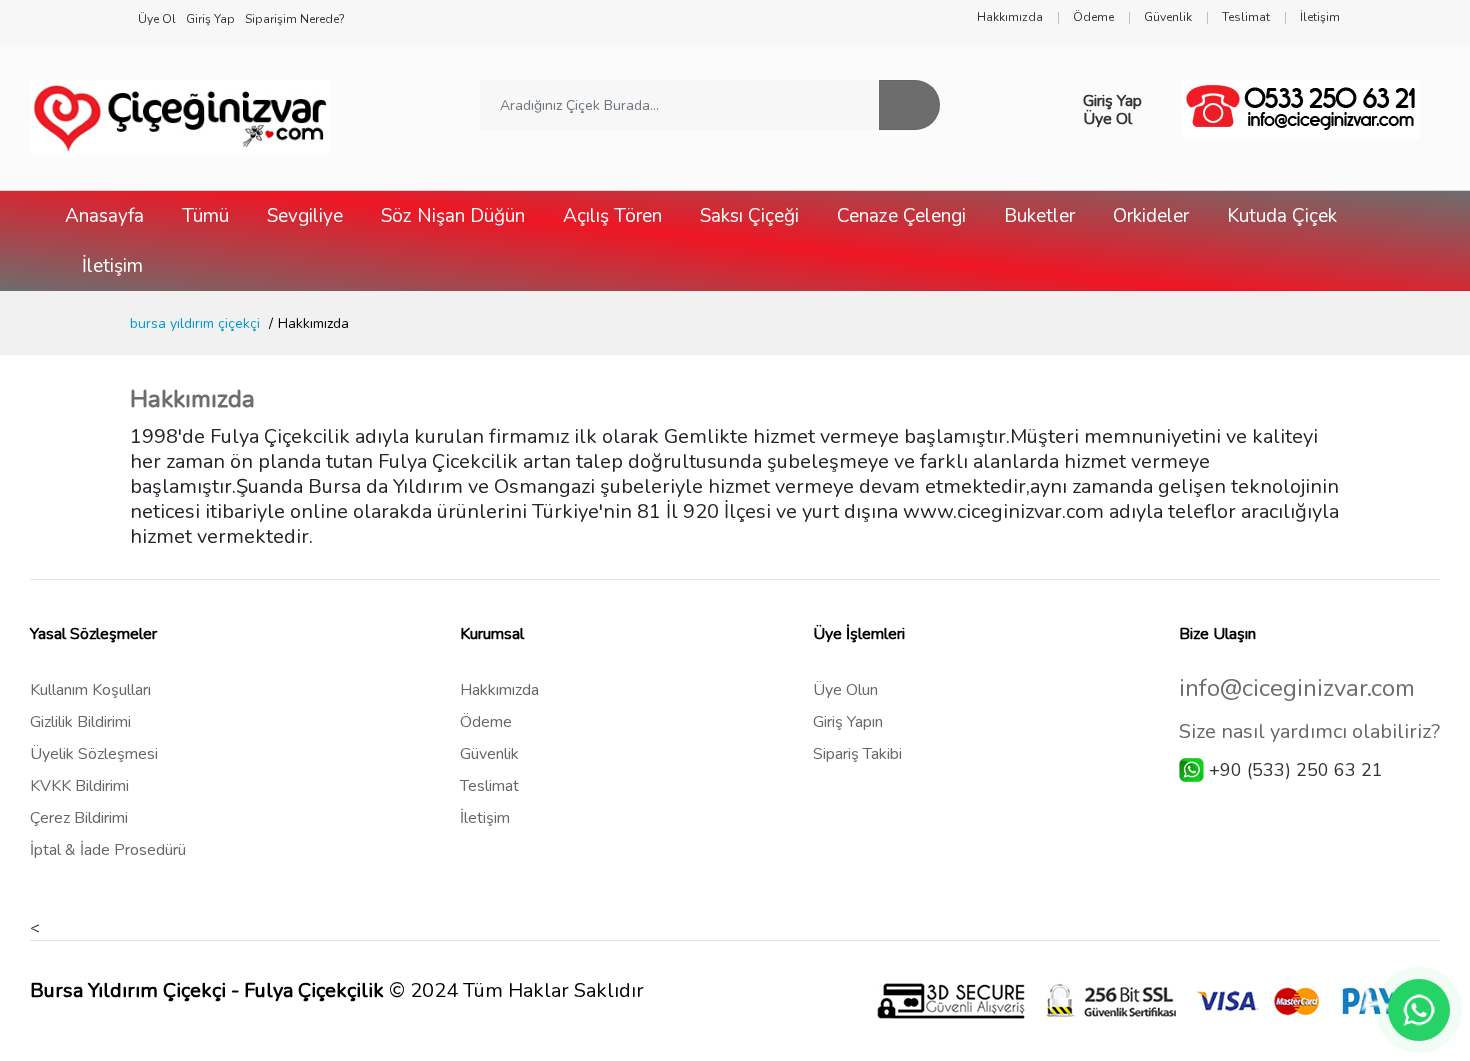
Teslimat (489, 786)
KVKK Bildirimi (79, 786)
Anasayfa (104, 216)
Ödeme (486, 722)
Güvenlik (489, 754)
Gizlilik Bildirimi (80, 722)
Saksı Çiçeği (749, 216)
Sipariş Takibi (857, 754)
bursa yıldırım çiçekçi (195, 323)
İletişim (112, 266)
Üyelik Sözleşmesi (94, 754)
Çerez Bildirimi (79, 818)
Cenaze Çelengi (901, 216)
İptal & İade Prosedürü (108, 850)
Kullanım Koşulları (90, 690)
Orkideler (1151, 216)
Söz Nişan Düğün (453, 216)
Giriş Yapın (848, 722)
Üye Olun (845, 690)
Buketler (1039, 216)
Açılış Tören (612, 216)
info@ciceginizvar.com (1297, 688)
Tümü (205, 216)
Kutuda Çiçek (1282, 216)
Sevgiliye (305, 216)
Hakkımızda (499, 690)
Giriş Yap (1112, 101)
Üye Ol (1107, 119)
